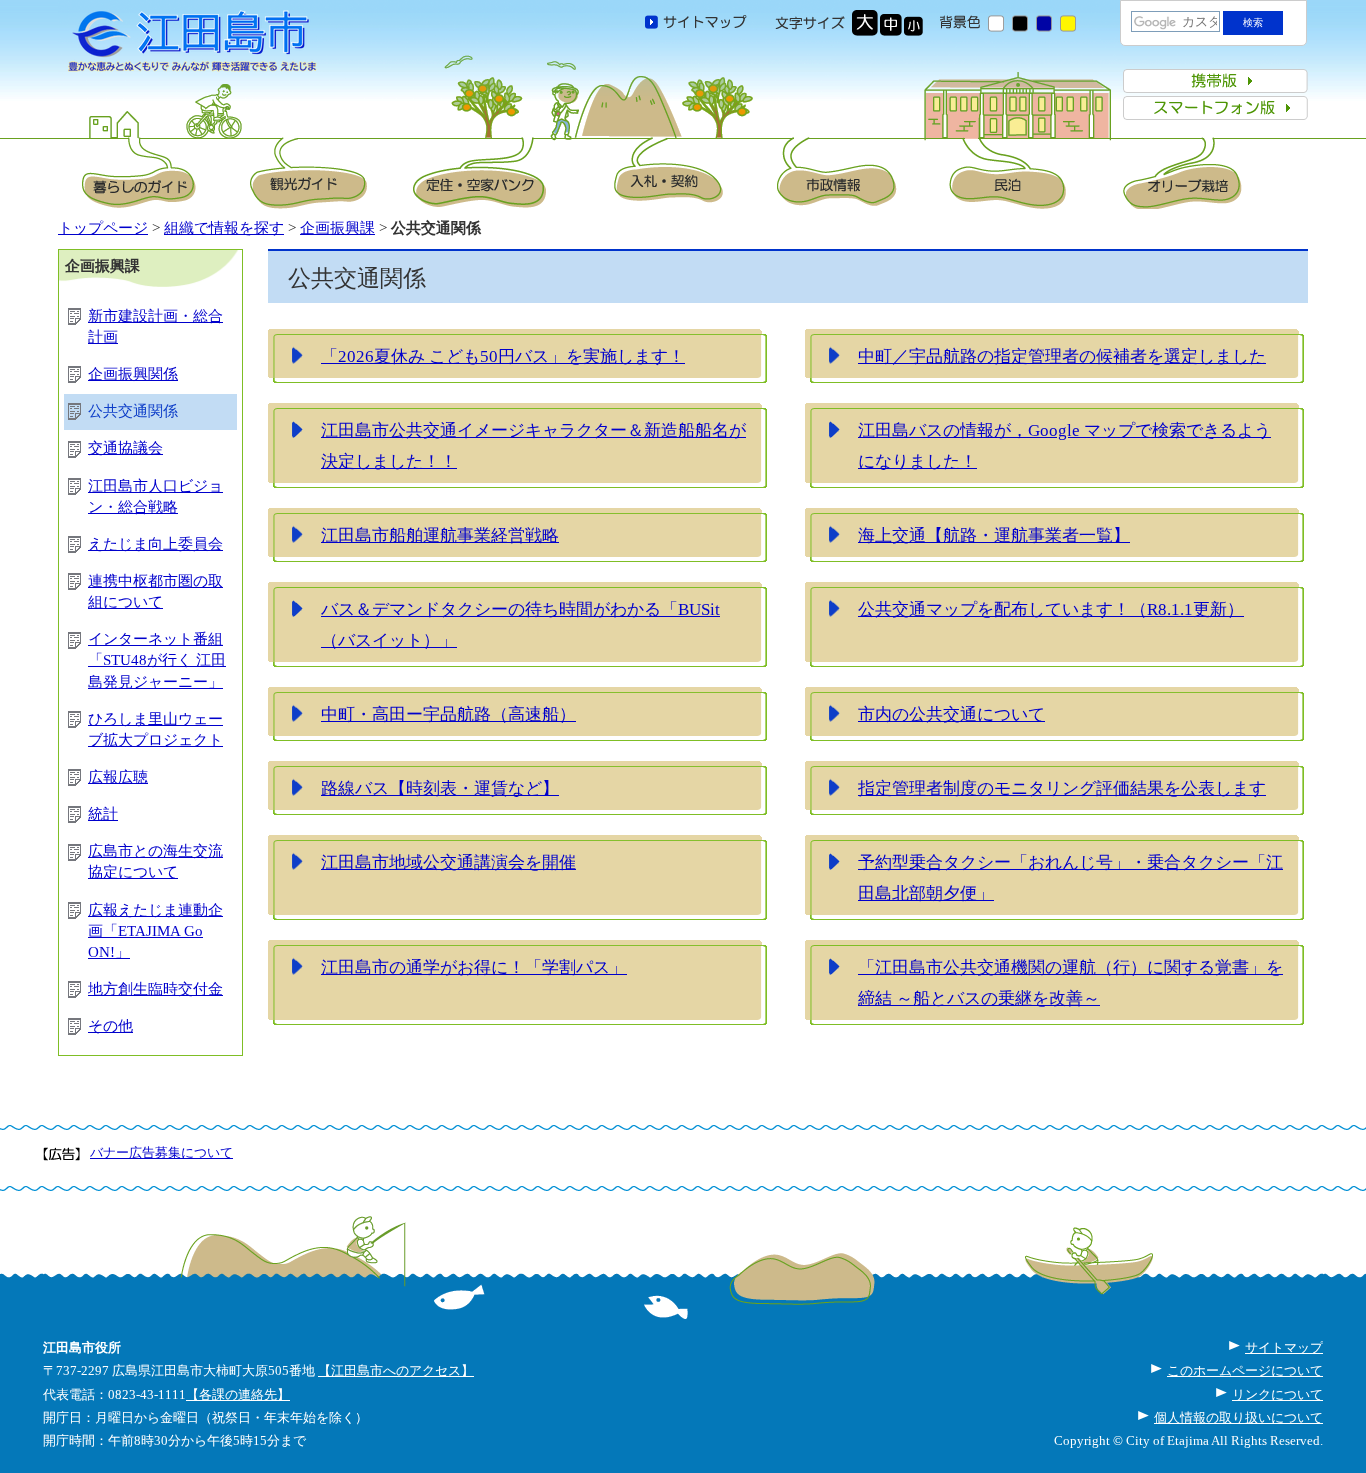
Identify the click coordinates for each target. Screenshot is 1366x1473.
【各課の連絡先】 (238, 1394)
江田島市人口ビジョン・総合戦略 (155, 496)
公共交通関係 (133, 411)
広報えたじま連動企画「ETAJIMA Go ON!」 (155, 931)
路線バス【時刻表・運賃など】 (440, 788)
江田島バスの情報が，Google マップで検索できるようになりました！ (1064, 446)
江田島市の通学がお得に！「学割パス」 (474, 967)
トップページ (103, 228)
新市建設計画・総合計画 (155, 326)
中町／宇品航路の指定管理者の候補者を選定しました (1062, 356)
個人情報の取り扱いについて (1238, 1417)
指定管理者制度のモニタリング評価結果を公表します (1062, 788)
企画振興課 (337, 228)
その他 (110, 1026)
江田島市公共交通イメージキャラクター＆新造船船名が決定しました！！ (533, 446)
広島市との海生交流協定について (155, 861)
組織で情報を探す (224, 228)
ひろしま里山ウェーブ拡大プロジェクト (155, 729)
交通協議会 (125, 448)
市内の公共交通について (951, 714)
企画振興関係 (133, 374)
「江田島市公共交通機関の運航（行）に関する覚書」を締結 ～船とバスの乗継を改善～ (1070, 983)
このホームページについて (1245, 1370)
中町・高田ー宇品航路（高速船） (448, 714)
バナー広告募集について (161, 1152)
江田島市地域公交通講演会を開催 (448, 862)
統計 (103, 814)
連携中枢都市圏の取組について (155, 591)
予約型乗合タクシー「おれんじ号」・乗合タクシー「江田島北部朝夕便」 (1070, 878)
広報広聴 (118, 777)
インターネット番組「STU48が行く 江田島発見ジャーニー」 (157, 660)
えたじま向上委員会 (155, 544)
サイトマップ (1284, 1347)
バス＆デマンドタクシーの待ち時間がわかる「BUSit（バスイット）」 (520, 625)
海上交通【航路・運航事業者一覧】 (994, 535)
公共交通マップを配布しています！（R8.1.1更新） (1051, 609)
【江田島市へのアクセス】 (396, 1370)
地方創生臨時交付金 (155, 989)
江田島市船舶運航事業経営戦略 (440, 535)
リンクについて (1277, 1394)
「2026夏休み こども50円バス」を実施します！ (503, 356)
